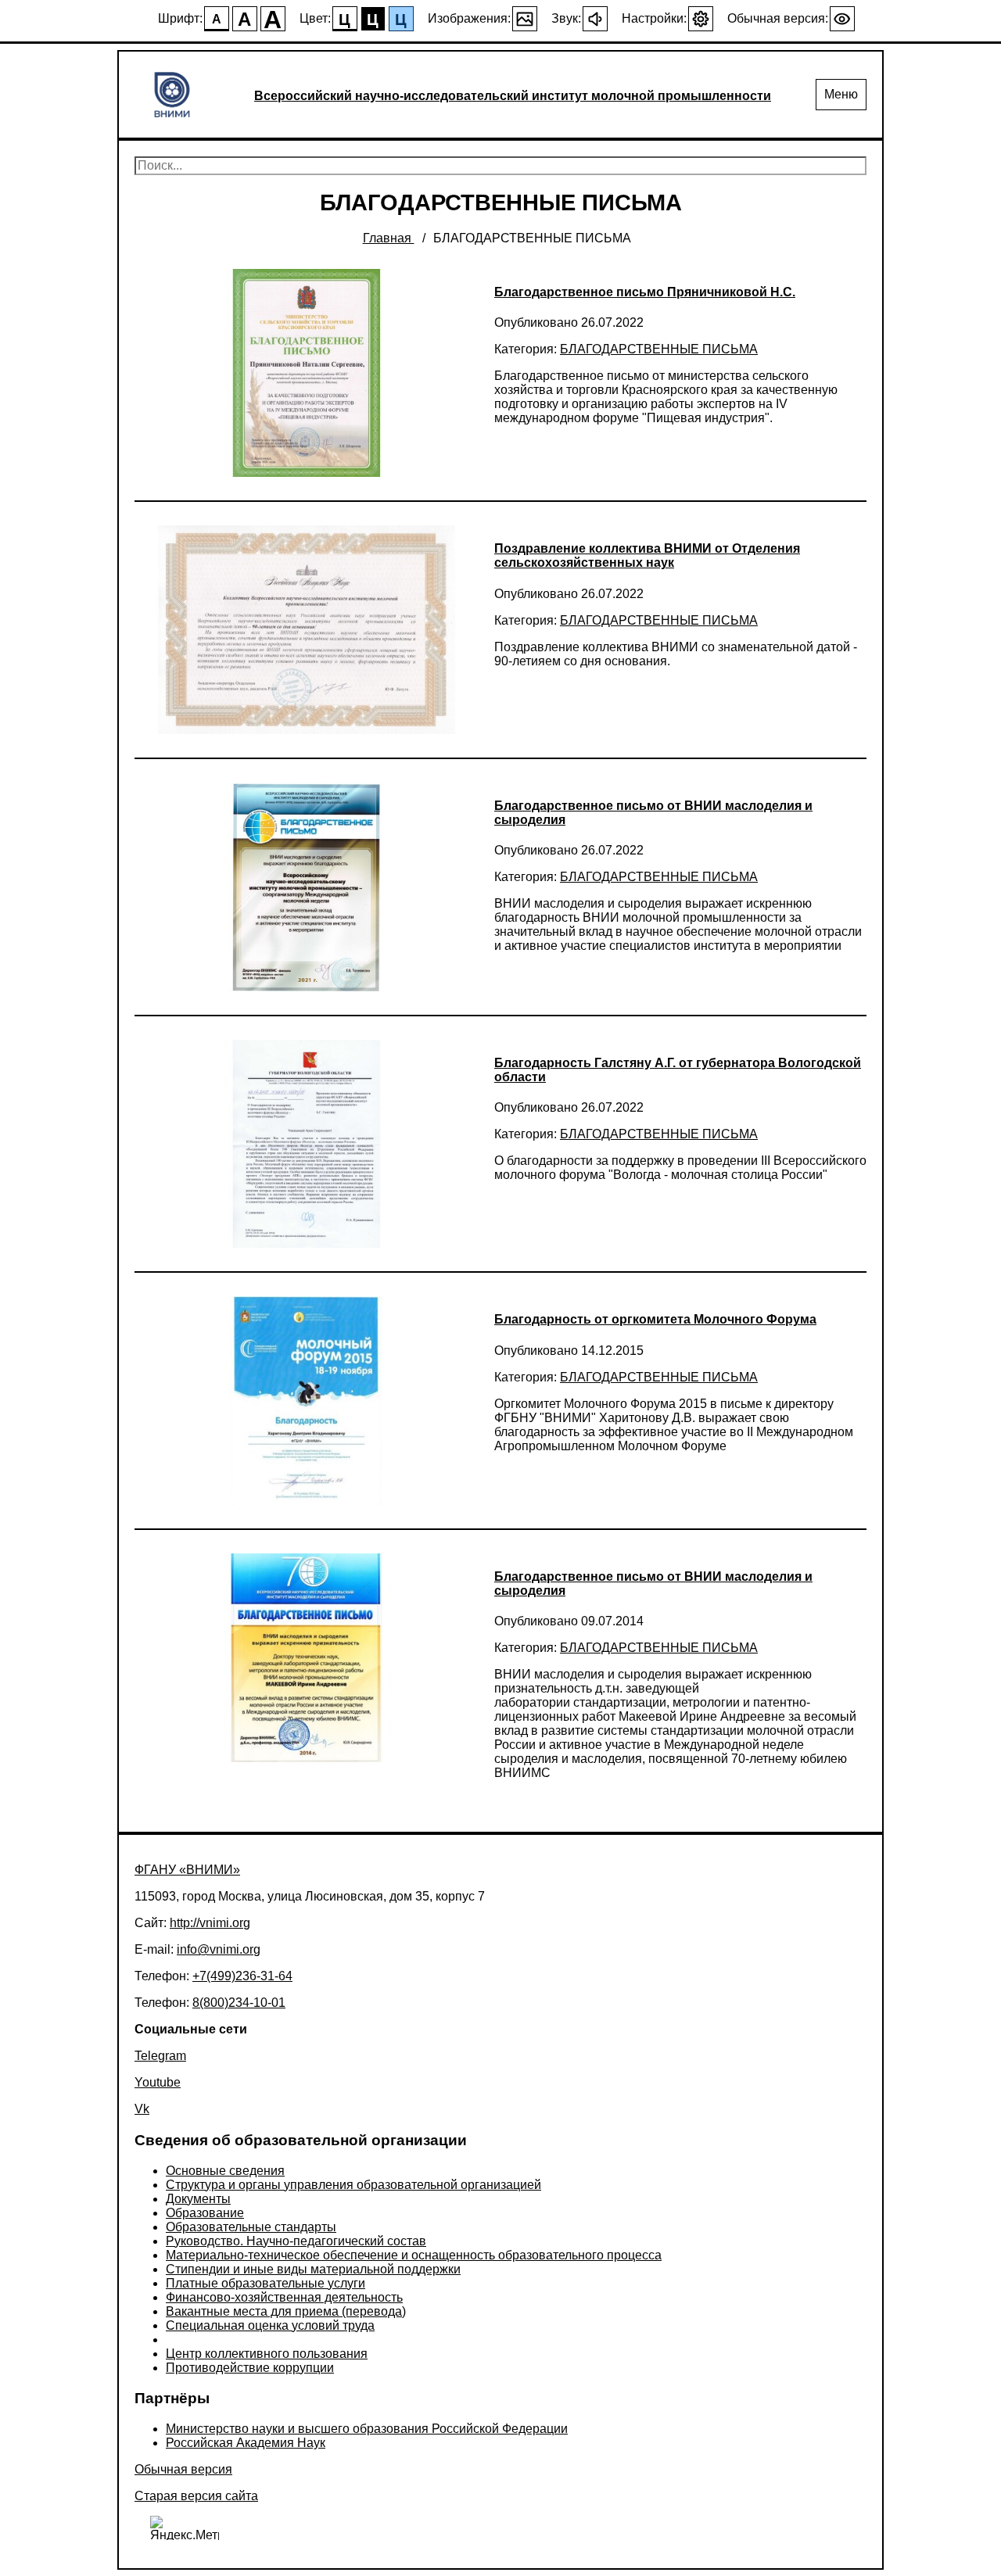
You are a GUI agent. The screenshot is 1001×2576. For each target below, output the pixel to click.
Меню (841, 94)
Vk (142, 2109)
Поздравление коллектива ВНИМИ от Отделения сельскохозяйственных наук (647, 555)
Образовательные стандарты (251, 2227)
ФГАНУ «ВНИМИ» (187, 1870)
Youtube (158, 2082)
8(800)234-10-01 (239, 2003)
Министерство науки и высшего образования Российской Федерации (367, 2429)
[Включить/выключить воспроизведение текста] (595, 19)
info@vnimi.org (219, 1949)
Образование (205, 2213)
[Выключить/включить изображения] (525, 19)
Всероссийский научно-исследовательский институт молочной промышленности (513, 96)
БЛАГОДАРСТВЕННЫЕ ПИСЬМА (659, 349)
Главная (389, 238)
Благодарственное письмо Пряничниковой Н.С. (645, 292)
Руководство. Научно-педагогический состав (296, 2241)
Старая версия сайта (196, 2496)
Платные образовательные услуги (265, 2283)
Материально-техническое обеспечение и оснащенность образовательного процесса (414, 2255)
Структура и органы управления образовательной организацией (353, 2185)
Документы (198, 2199)
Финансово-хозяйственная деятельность (284, 2297)
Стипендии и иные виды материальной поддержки (313, 2269)
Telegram (160, 2056)
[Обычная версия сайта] (842, 19)
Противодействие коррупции (250, 2368)
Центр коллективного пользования (267, 2354)
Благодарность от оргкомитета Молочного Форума (655, 1319)
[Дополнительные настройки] (701, 19)
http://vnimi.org (210, 1923)
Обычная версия (183, 2469)
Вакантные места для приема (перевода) (286, 2311)
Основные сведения (225, 2171)
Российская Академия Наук (246, 2443)
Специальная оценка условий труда (270, 2325)
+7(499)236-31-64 (242, 1976)
